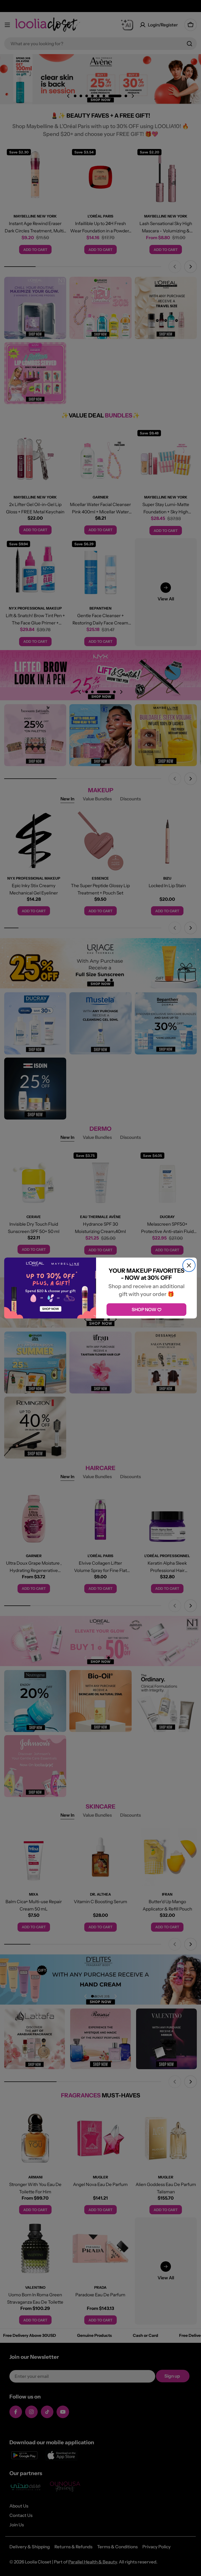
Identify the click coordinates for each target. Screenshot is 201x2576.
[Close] (189, 1265)
